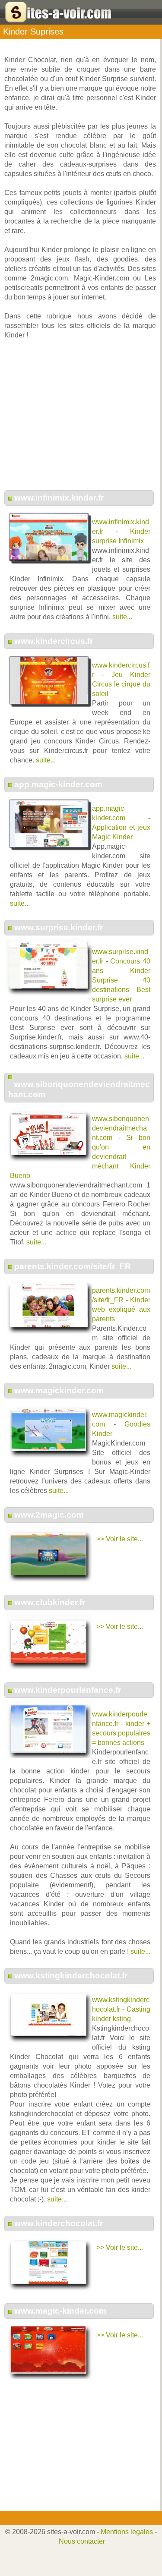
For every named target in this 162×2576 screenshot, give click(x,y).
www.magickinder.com (59, 1390)
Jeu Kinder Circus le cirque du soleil (121, 684)
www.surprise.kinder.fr (59, 927)
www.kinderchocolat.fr (59, 2223)
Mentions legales (127, 2532)
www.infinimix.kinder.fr (59, 498)
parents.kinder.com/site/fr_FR (73, 1266)
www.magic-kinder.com (60, 2311)
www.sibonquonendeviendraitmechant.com (121, 1128)
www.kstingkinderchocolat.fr (71, 1976)
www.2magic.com (49, 1515)
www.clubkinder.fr (50, 1602)
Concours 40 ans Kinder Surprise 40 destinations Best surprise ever (121, 980)
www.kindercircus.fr (54, 641)
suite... (122, 617)
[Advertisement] (80, 419)
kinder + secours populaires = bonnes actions (121, 1733)
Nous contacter (82, 2541)
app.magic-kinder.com (58, 784)
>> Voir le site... (120, 1539)
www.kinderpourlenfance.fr (68, 1690)
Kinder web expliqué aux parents (121, 1309)
